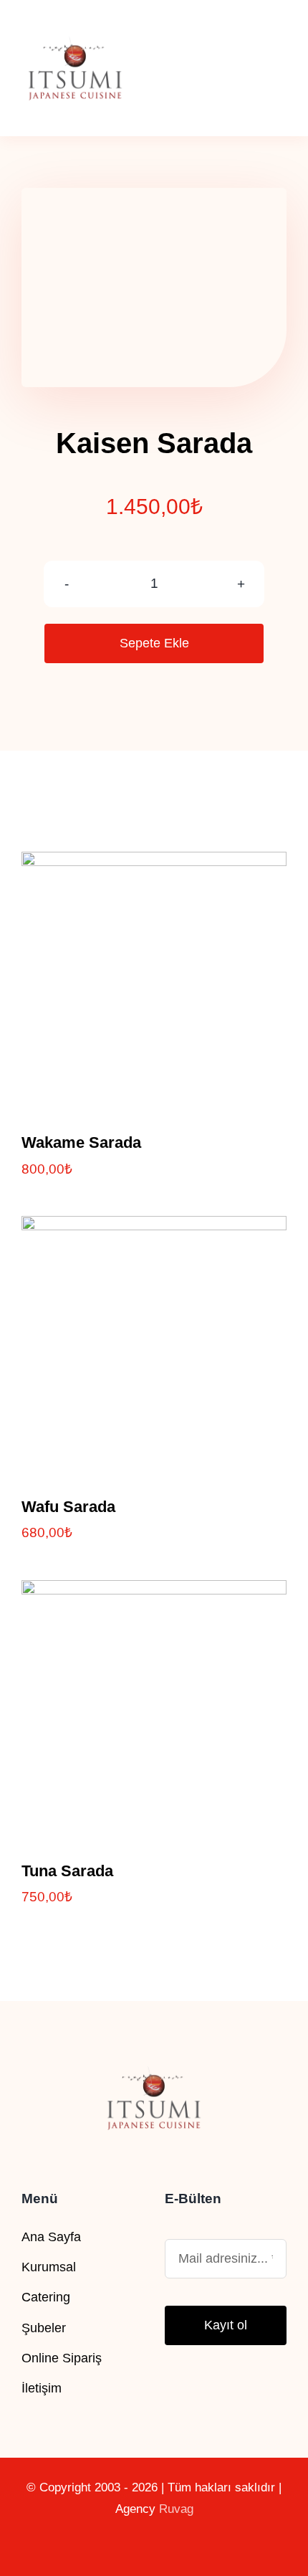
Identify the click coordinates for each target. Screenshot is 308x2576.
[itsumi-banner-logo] (75, 21)
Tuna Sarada (67, 1871)
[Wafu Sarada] (154, 1228)
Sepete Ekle (154, 643)
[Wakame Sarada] (154, 864)
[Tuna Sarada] (154, 1592)
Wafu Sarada (68, 1507)
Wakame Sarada (81, 1142)
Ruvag (176, 2509)
